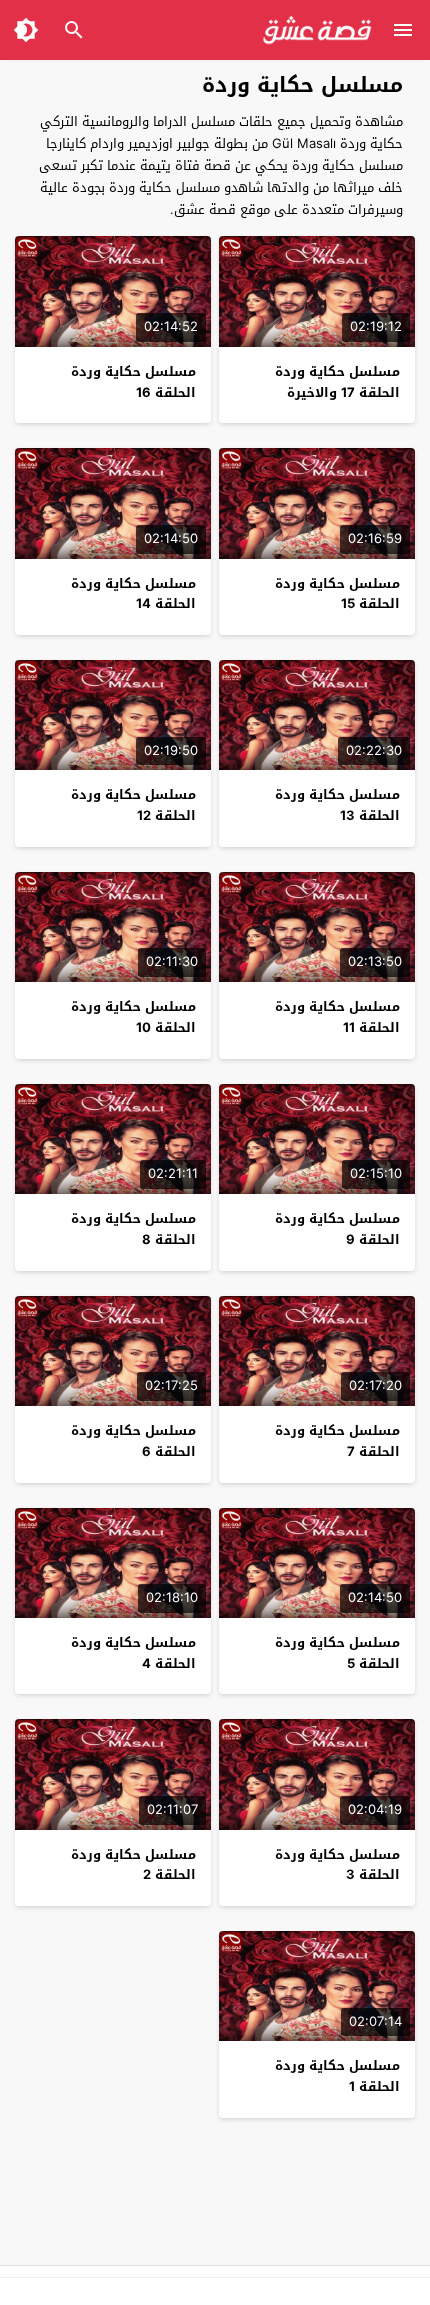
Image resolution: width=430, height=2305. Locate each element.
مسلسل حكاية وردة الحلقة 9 (337, 1229)
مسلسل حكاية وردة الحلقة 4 (133, 1653)
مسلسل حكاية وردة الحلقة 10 (133, 1017)
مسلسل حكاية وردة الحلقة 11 (337, 1017)
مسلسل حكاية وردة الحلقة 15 (337, 594)
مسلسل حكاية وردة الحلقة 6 (133, 1441)
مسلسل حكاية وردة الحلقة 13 (337, 805)
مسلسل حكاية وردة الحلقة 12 (133, 805)
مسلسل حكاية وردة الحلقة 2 (133, 1865)
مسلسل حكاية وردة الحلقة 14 (133, 594)
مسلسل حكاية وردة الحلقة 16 (133, 382)
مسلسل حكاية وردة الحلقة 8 (133, 1229)
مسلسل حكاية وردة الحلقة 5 (337, 1653)
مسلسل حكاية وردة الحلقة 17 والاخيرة (337, 382)
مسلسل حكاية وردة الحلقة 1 (337, 2076)
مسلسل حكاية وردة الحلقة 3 (337, 1865)
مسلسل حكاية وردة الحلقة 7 (337, 1441)
